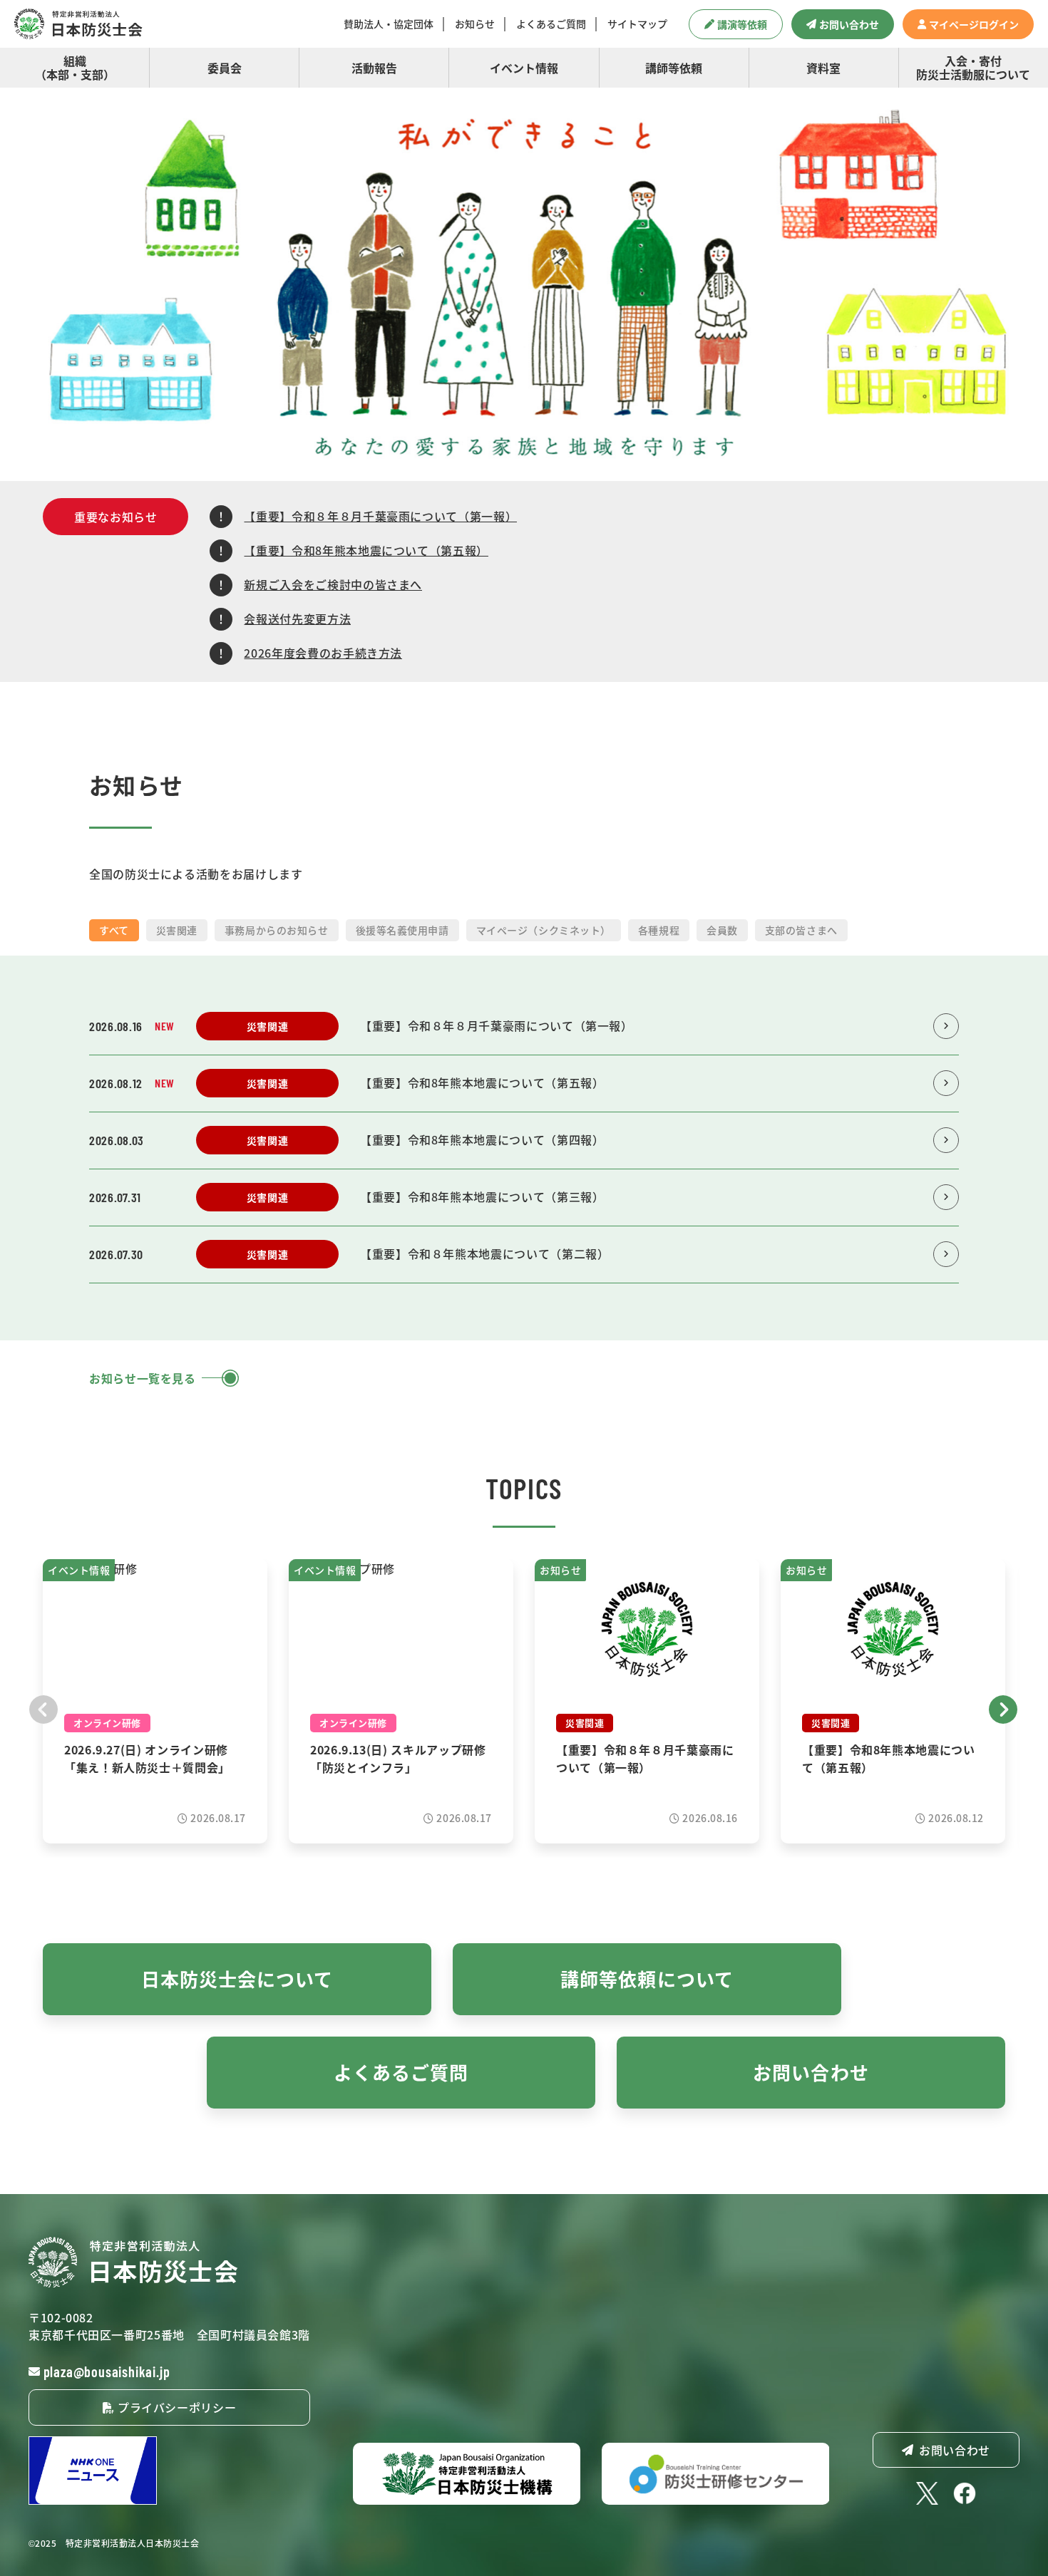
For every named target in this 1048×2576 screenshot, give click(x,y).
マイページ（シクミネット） (544, 930)
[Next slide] (1004, 1708)
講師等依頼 (674, 68)
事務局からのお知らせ (277, 930)
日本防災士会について (237, 1978)
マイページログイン (974, 24)
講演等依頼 (742, 24)
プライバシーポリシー (175, 2407)
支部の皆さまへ (801, 930)
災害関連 (177, 930)
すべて (114, 930)
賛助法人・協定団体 (389, 24)
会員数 (722, 930)
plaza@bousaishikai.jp (107, 2371)
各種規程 (659, 930)
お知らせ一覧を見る (143, 1378)
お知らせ (475, 24)
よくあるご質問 (551, 24)
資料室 (823, 68)
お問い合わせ (849, 24)
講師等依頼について (647, 1978)
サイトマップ (637, 24)
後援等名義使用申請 (402, 930)
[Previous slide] (44, 1708)
